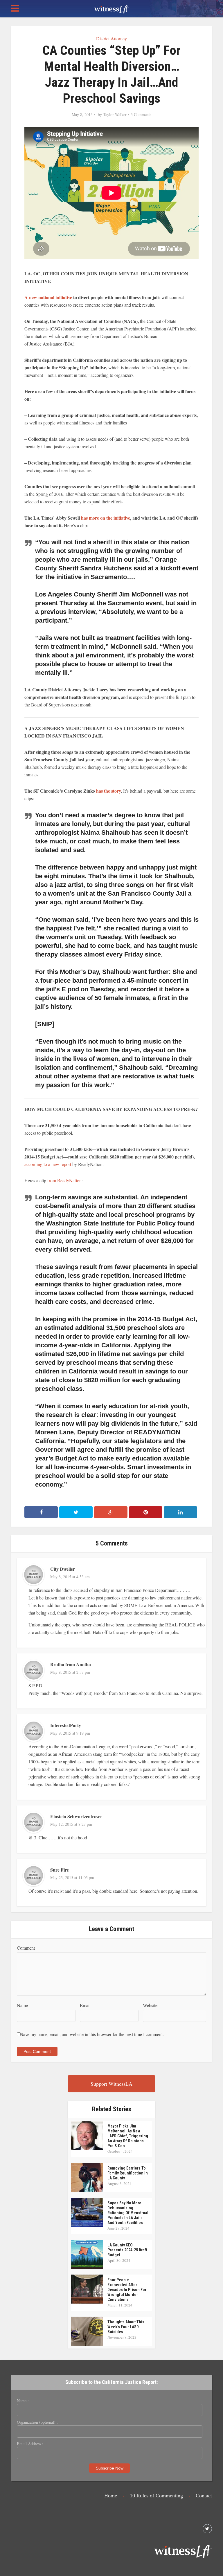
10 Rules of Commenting (156, 2496)
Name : (23, 2401)
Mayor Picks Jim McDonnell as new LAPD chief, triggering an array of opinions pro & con (128, 2136)
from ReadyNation (64, 1180)
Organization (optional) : (37, 2422)
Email (85, 2005)
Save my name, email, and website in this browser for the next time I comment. (92, 2034)
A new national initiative (48, 297)
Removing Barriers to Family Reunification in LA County (128, 2173)
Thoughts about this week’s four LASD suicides (126, 2327)
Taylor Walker (115, 115)
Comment (26, 1948)
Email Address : (30, 2444)
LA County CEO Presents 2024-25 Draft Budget (127, 2250)
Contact (204, 2496)
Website (150, 2005)
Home (111, 2496)
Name (22, 2005)
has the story (108, 791)
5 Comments (141, 115)
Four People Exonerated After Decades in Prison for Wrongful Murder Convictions (127, 2290)
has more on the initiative (106, 518)
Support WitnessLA (111, 2084)
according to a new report (48, 1164)
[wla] (111, 9)
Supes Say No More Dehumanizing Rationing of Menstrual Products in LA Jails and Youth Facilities (128, 2213)
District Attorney (111, 38)
